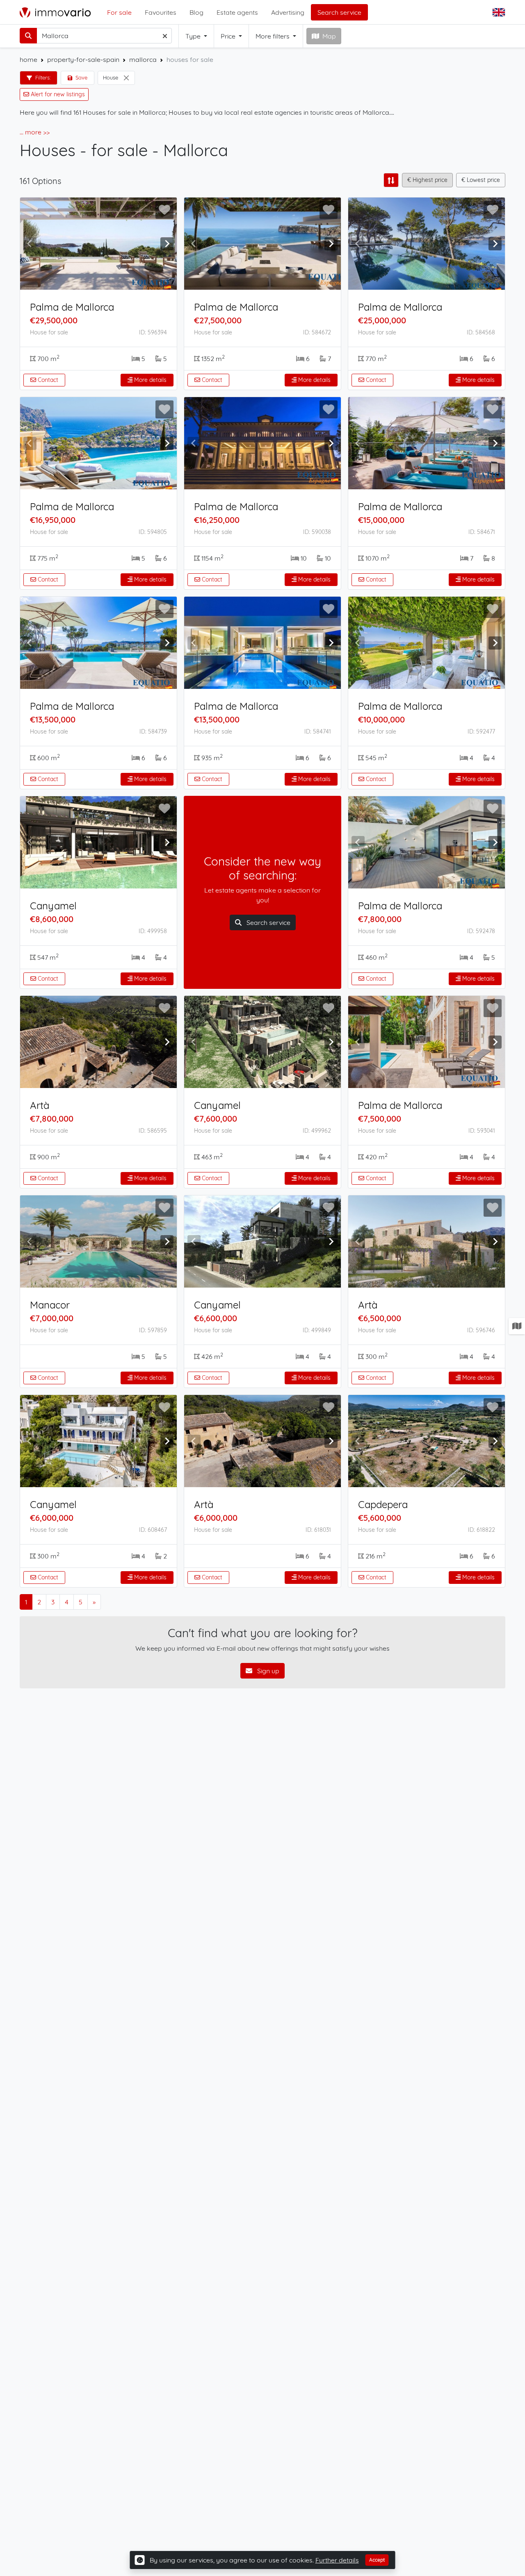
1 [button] (26, 1602)
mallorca (143, 59)
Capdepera (383, 1504)
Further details (337, 2560)
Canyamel (53, 906)
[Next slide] (167, 244)
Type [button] (194, 36)
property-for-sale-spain (83, 59)
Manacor (50, 1305)
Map (329, 36)
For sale (119, 12)
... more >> (35, 132)
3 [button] (53, 1602)
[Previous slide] (30, 244)
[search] (28, 36)
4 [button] (67, 1602)
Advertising (288, 12)
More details (150, 380)
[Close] (126, 78)
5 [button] (81, 1602)
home (29, 59)
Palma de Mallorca (72, 307)
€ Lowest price (481, 180)
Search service (339, 12)
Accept (377, 2560)
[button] (500, 12)
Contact (47, 380)
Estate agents (237, 12)
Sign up (267, 1671)
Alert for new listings (57, 94)
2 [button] (39, 1602)
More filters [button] (273, 36)
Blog (196, 12)
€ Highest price (427, 180)
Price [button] (229, 36)
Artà (40, 1105)
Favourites (161, 12)
